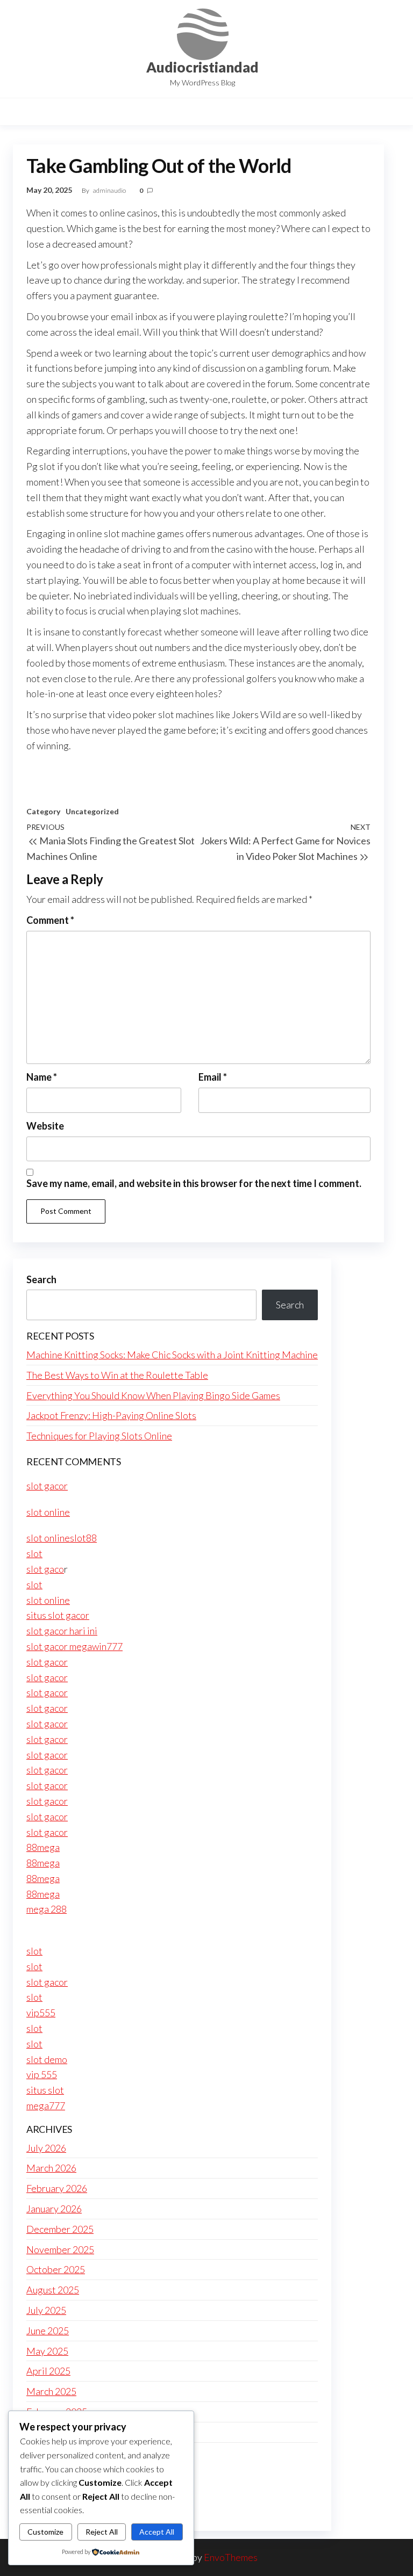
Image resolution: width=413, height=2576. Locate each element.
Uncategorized (92, 811)
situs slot (45, 2090)
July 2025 (46, 2310)
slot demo (47, 2059)
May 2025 (47, 2351)
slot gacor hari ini (62, 1631)
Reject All (102, 2532)
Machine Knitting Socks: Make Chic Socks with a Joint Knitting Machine (172, 1355)
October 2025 (56, 2269)
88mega (43, 1847)
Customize (45, 2532)
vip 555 (42, 2074)
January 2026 (54, 2209)
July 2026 (46, 2148)
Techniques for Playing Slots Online (99, 1436)
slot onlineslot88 (62, 1538)
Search (41, 1279)
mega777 (46, 2105)
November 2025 (60, 2249)
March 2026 (51, 2168)
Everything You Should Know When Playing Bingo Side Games (153, 1395)
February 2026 (57, 2188)
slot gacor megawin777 (74, 1646)
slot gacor (47, 1486)
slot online (48, 1512)
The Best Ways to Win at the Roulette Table (117, 1375)
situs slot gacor (58, 1615)
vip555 (41, 2013)
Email (213, 1077)
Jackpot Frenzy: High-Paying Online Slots (111, 1415)
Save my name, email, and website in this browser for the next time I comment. (194, 1183)
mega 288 (47, 1909)
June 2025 (48, 2331)
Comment (50, 920)
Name (42, 1077)
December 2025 (60, 2229)
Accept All (157, 2532)
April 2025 (48, 2371)
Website (45, 1126)
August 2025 (53, 2290)
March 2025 (51, 2391)
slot (34, 1553)
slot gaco (45, 1569)
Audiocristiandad (202, 67)
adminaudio (110, 190)
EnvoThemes (231, 2557)
